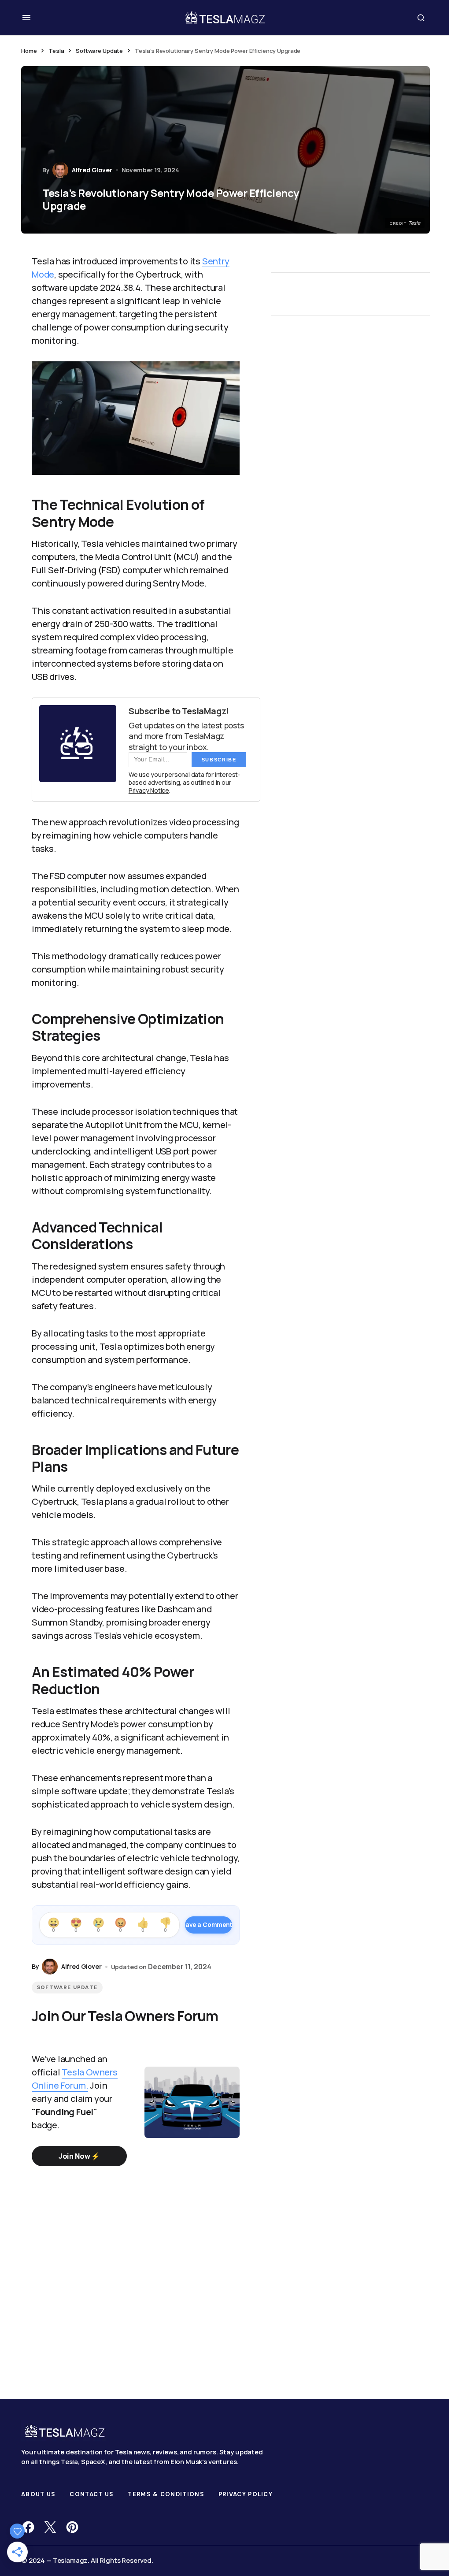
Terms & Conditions (166, 2494)
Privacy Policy (246, 2494)
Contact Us (92, 2494)
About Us (38, 2494)
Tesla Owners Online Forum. (75, 2079)
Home (29, 51)
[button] (26, 18)
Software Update (99, 51)
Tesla (56, 51)
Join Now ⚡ (79, 2156)
